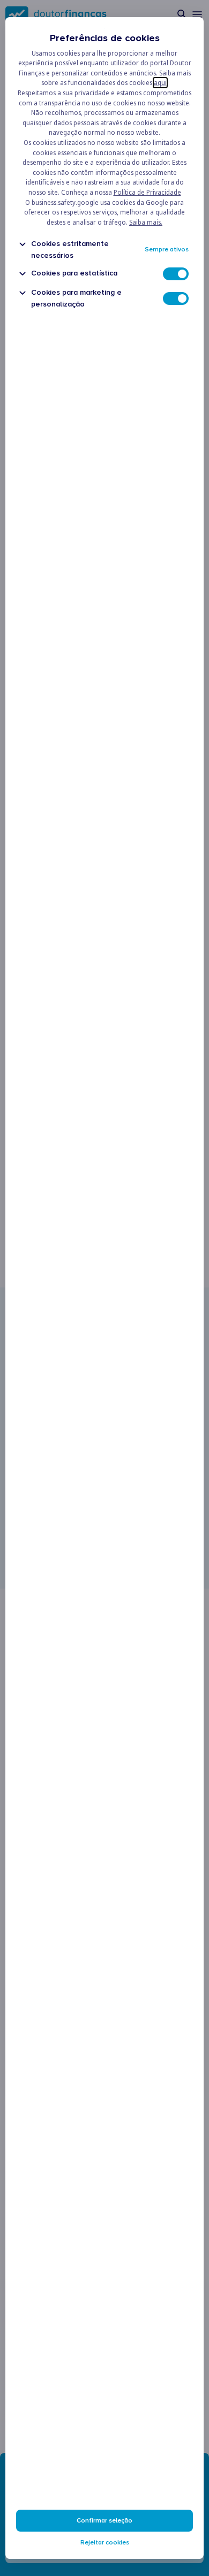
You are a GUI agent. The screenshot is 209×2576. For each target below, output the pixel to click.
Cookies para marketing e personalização (76, 298)
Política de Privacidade (147, 192)
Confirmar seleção (104, 2521)
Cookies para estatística (74, 273)
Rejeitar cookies (105, 2543)
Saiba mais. (146, 222)
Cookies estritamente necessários (70, 249)
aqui (160, 83)
